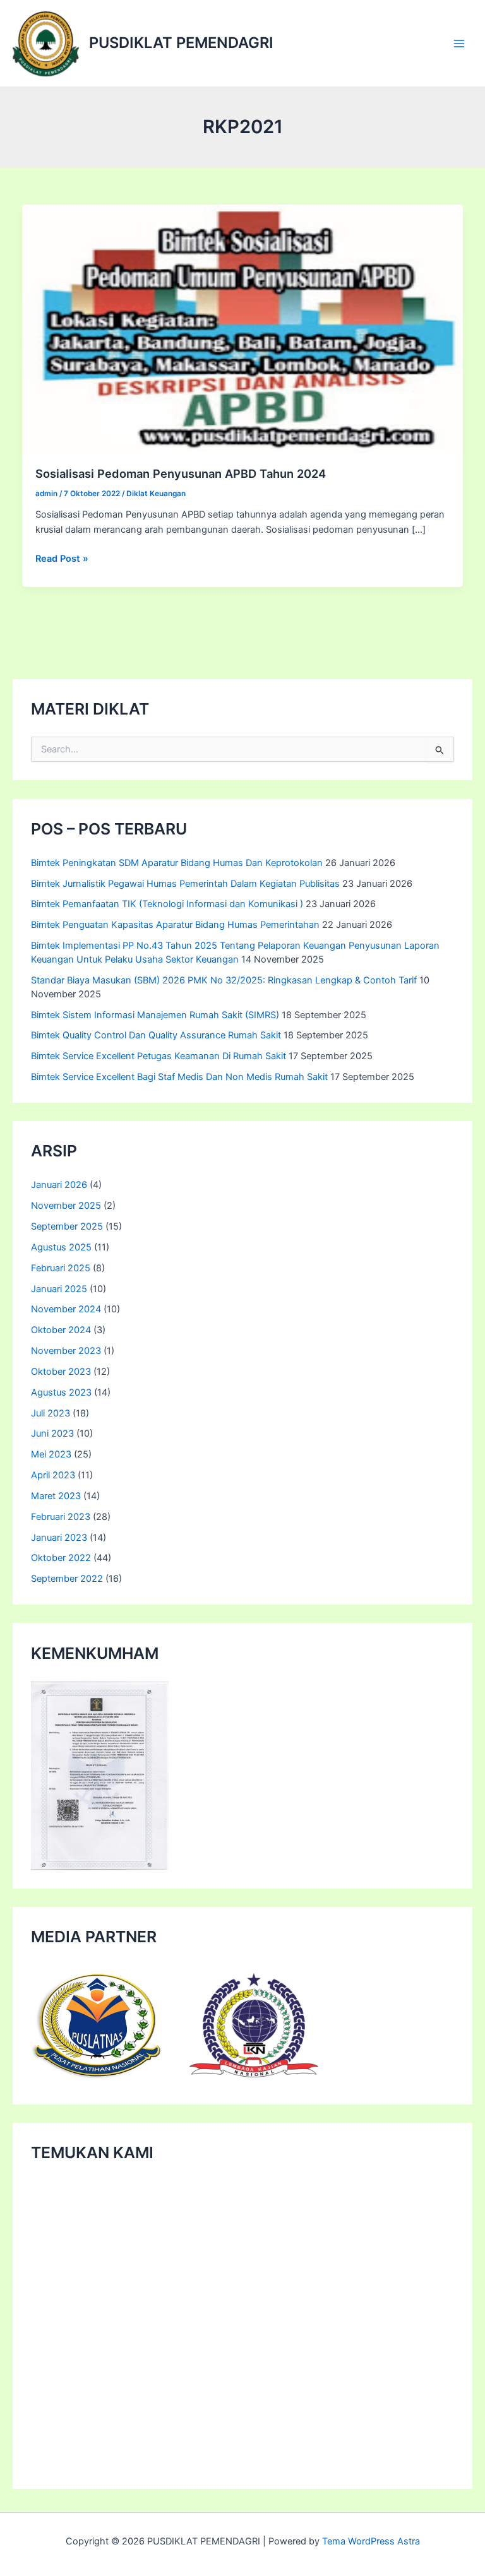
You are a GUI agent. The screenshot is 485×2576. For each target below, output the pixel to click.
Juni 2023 (52, 1433)
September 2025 (67, 1226)
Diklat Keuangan (156, 494)
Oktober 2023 (61, 1372)
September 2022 (67, 1579)
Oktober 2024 (61, 1330)
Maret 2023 (56, 1496)
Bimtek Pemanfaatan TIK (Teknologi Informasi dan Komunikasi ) (167, 904)
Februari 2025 (61, 1268)
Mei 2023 (51, 1454)
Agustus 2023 (61, 1392)
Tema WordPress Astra (371, 2541)
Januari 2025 (59, 1289)
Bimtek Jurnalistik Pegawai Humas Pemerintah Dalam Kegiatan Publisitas (185, 884)
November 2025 (66, 1206)
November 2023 (66, 1351)
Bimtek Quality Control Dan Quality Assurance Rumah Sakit (156, 1035)
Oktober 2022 (61, 1558)
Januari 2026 (59, 1185)
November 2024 (66, 1309)
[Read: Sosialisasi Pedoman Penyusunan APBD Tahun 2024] (243, 328)
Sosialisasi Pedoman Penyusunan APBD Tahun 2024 (181, 473)
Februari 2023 (61, 1517)
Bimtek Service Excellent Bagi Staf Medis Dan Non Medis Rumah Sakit (179, 1077)
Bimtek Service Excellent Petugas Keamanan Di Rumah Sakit (159, 1056)
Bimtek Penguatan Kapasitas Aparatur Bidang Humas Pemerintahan (175, 925)
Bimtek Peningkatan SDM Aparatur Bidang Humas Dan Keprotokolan (177, 863)
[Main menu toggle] (459, 44)
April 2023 (53, 1475)
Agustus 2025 (61, 1247)
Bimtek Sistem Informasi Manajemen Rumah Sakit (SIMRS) (155, 1015)
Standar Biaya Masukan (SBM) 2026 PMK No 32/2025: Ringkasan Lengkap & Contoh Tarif (224, 980)
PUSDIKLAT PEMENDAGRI (181, 43)
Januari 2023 (59, 1538)
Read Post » (62, 559)
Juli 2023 (51, 1413)
